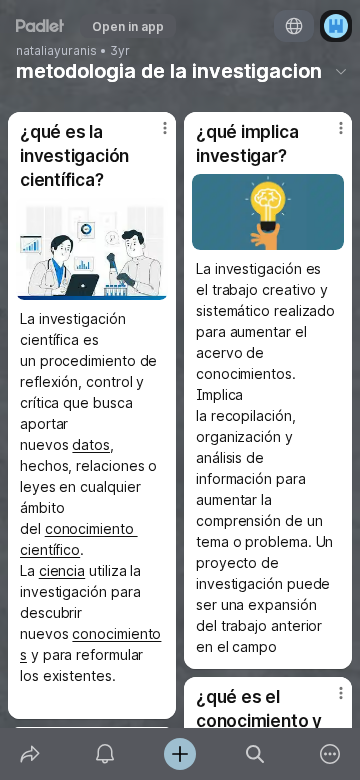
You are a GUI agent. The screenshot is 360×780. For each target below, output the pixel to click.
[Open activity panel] (104, 754)
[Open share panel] (29, 754)
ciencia (62, 570)
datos (91, 444)
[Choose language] (294, 26)
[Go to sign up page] (336, 26)
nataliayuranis (56, 51)
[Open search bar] (255, 754)
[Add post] (179, 754)
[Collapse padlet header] (341, 71)
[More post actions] (152, 136)
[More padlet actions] (330, 754)
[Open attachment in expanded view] (92, 249)
